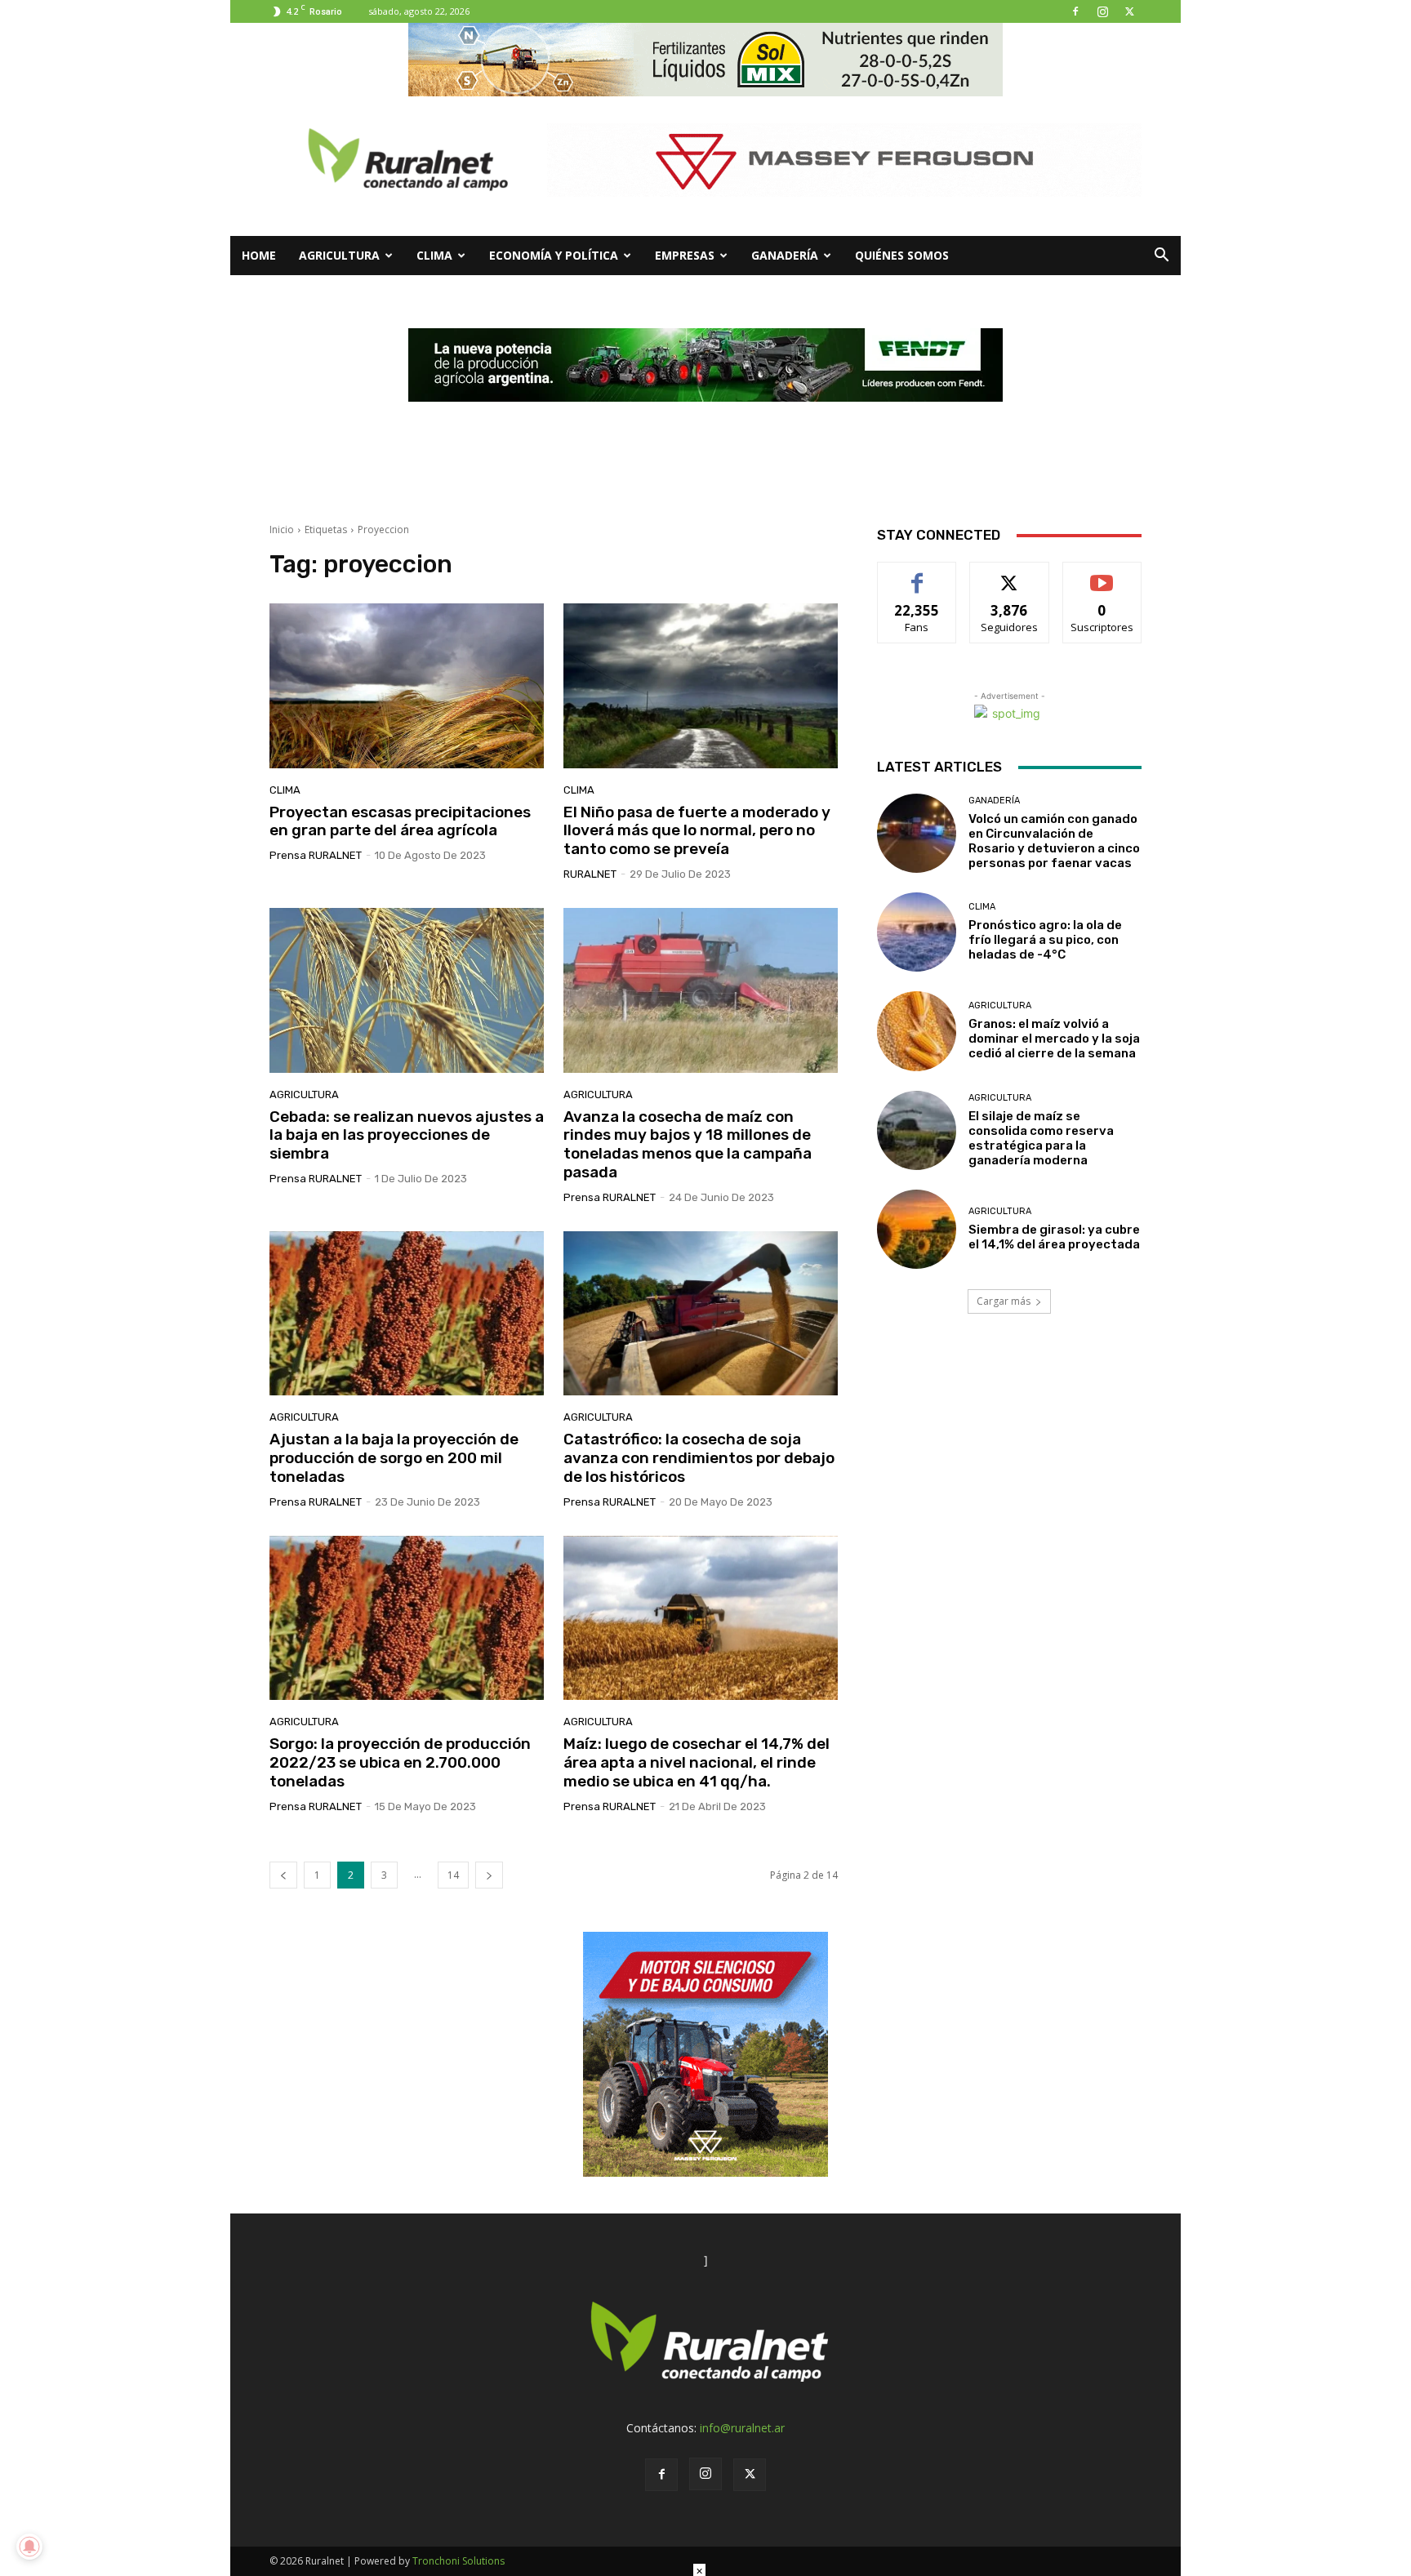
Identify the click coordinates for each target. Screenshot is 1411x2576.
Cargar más (1004, 1301)
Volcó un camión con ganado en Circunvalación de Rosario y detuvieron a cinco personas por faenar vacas (1054, 841)
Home (259, 255)
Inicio (282, 529)
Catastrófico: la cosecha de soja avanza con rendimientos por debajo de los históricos (699, 1458)
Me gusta (917, 574)
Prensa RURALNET (316, 855)
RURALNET (590, 874)
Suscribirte (1102, 574)
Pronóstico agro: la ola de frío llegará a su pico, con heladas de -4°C (1045, 940)
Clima (434, 255)
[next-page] (489, 1875)
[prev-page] (283, 1875)
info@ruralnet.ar (742, 2428)
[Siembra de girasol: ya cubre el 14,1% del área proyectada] (917, 1229)
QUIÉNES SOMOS (902, 255)
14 (453, 1875)
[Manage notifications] (29, 2547)
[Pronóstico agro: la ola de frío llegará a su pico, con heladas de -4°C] (917, 932)
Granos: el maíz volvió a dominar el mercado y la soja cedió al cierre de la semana (1054, 1039)
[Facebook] (1075, 11)
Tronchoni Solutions (458, 2561)
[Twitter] (1129, 11)
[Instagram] (1102, 11)
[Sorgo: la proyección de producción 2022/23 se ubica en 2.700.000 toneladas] (407, 1618)
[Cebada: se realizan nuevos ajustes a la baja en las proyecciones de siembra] (407, 990)
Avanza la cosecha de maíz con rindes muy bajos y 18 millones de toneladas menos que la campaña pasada (688, 1144)
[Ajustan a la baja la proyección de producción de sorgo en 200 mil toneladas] (407, 1314)
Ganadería (785, 255)
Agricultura (339, 255)
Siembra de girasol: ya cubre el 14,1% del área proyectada (1054, 1237)
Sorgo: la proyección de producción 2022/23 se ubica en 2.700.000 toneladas (400, 1762)
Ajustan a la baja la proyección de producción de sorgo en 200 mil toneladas (394, 1458)
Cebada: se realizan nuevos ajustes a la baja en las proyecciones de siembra (407, 1135)
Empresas (685, 255)
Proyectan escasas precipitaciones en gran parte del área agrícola (400, 821)
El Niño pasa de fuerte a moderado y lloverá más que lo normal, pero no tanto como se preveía (697, 831)
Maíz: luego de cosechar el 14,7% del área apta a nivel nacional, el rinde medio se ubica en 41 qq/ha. (697, 1762)
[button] (1161, 257)
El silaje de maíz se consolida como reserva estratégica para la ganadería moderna (1041, 1138)
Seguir (1010, 574)
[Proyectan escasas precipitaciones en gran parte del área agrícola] (407, 686)
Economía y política (554, 255)
